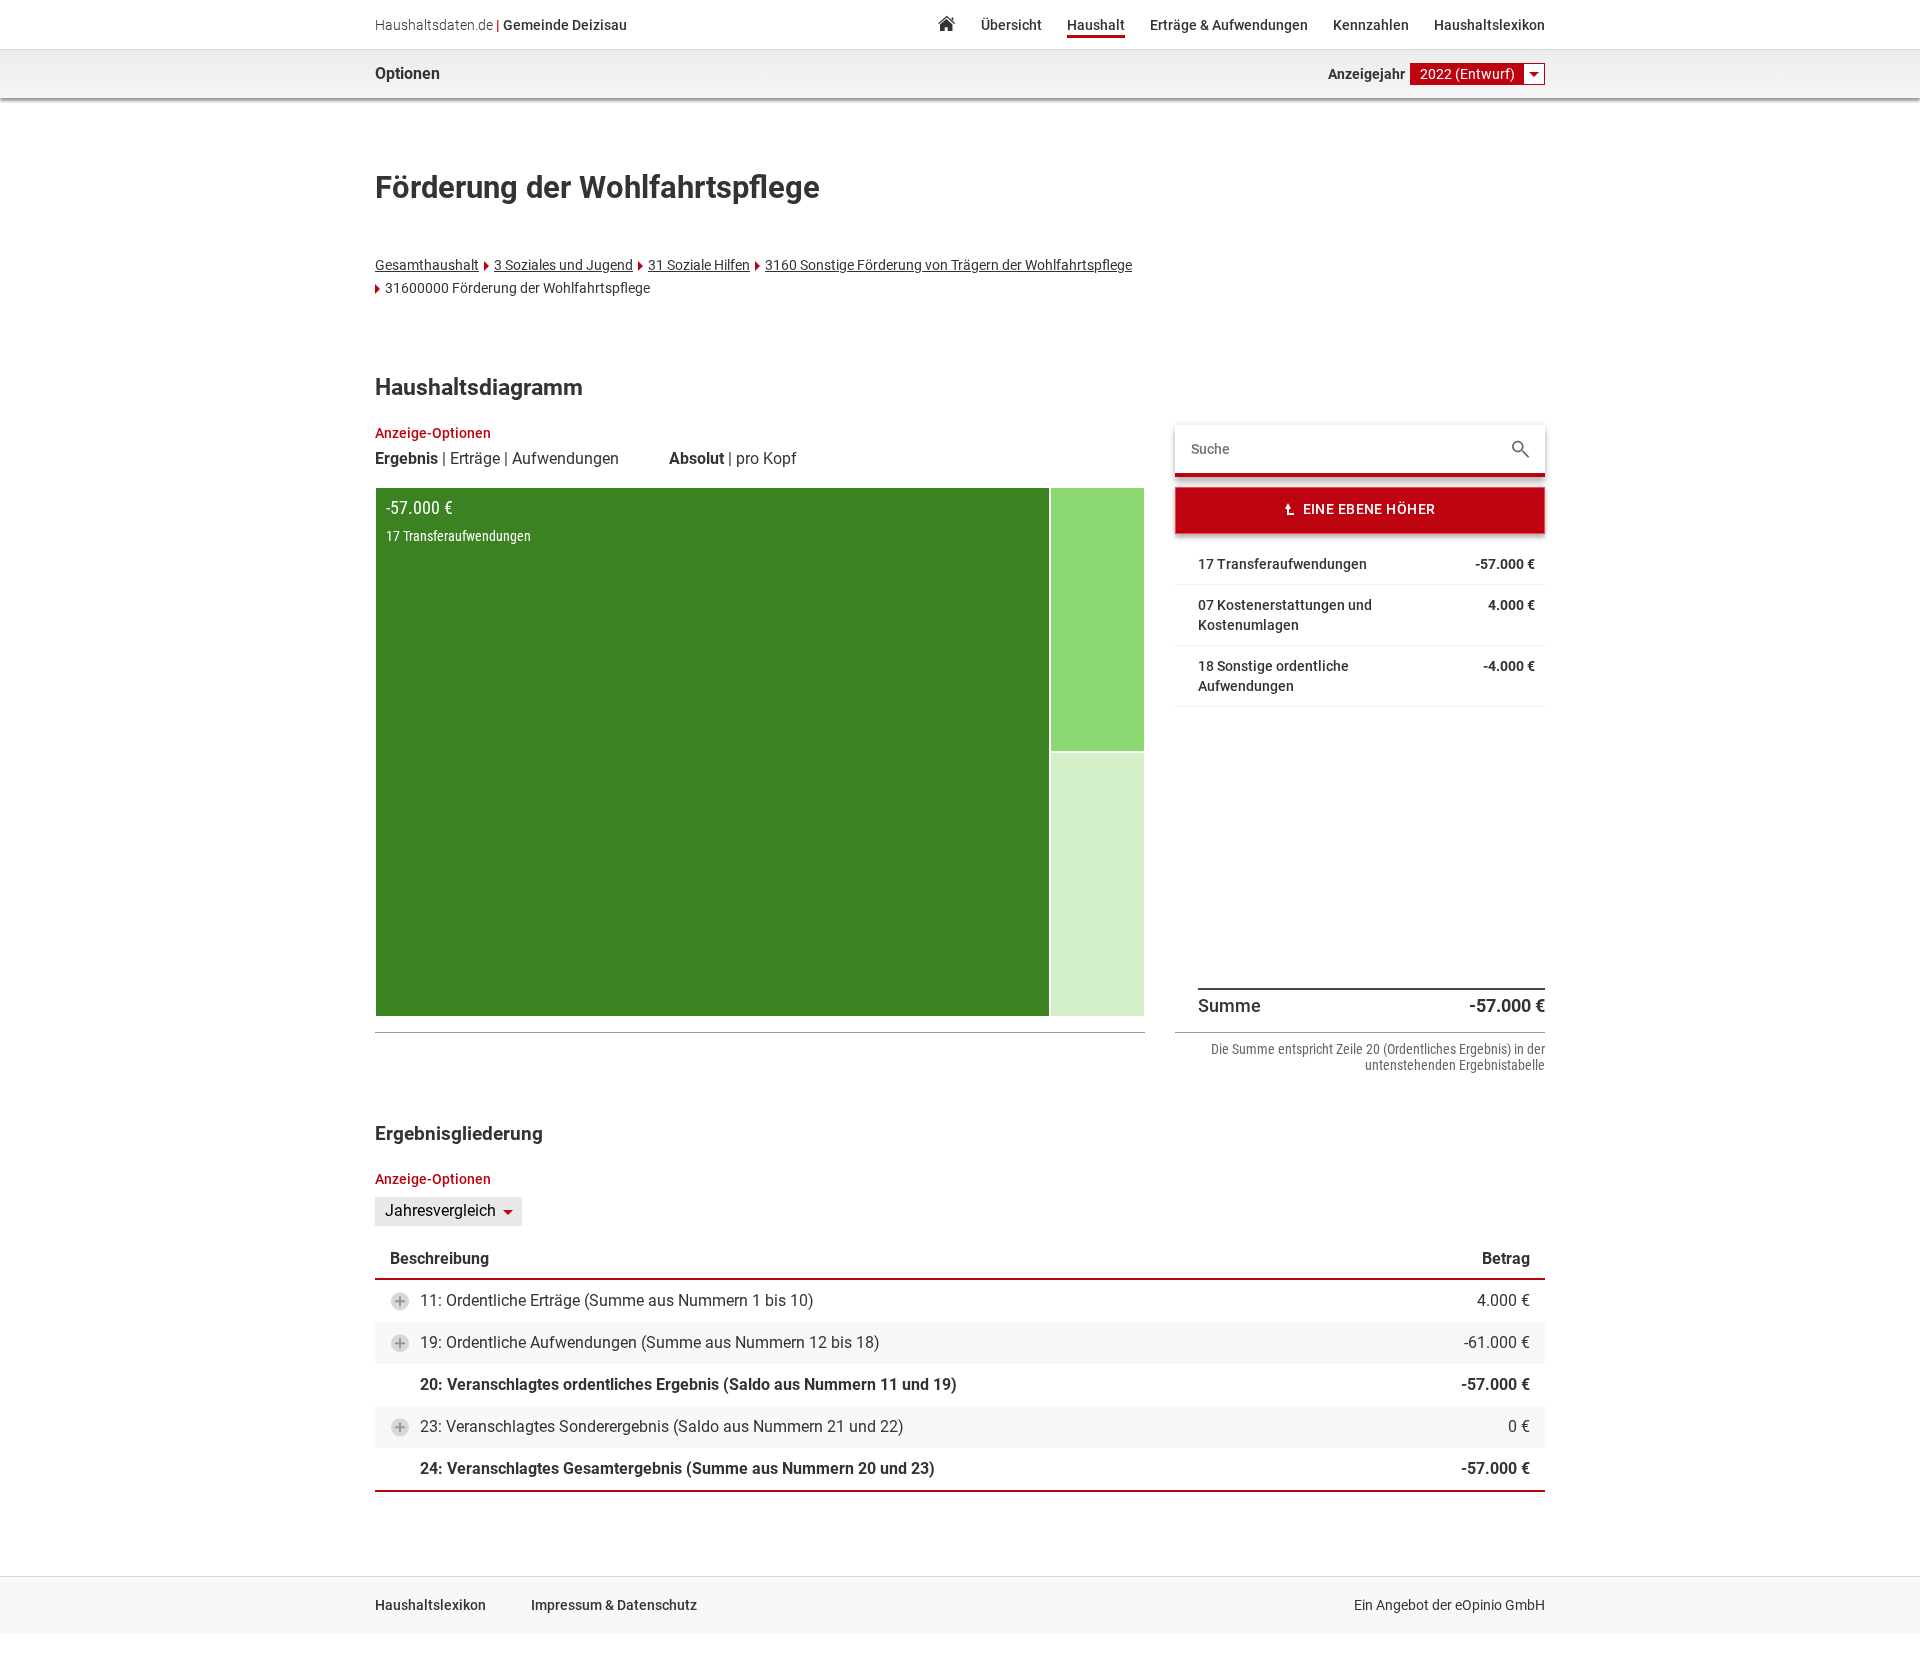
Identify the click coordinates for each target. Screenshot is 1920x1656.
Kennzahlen (1371, 25)
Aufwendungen (565, 459)
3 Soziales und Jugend (563, 265)
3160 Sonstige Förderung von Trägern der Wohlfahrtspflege (948, 265)
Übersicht (1011, 25)
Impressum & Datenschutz (614, 1605)
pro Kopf (766, 459)
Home (946, 26)
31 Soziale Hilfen (699, 265)
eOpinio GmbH (1500, 1605)
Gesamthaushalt (427, 265)
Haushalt (1096, 25)
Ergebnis (406, 459)
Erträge (475, 459)
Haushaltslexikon (1489, 25)
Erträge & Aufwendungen (1229, 25)
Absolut (696, 459)
